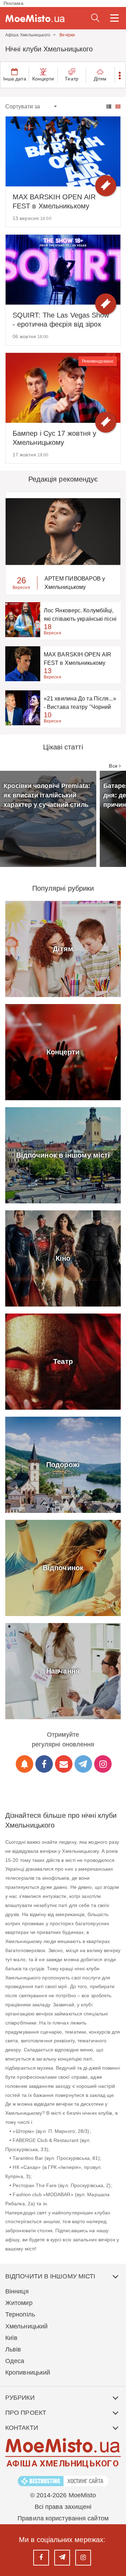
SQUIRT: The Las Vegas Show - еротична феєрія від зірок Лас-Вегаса (61, 320)
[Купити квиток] (106, 186)
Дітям (100, 79)
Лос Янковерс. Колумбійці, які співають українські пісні (80, 615)
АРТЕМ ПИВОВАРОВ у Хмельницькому (75, 583)
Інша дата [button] (15, 79)
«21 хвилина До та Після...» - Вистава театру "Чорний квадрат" (80, 703)
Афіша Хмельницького (28, 35)
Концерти (43, 79)
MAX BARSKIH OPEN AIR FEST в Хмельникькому (54, 201)
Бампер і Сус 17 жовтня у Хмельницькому (54, 438)
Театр (72, 79)
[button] (120, 75)
